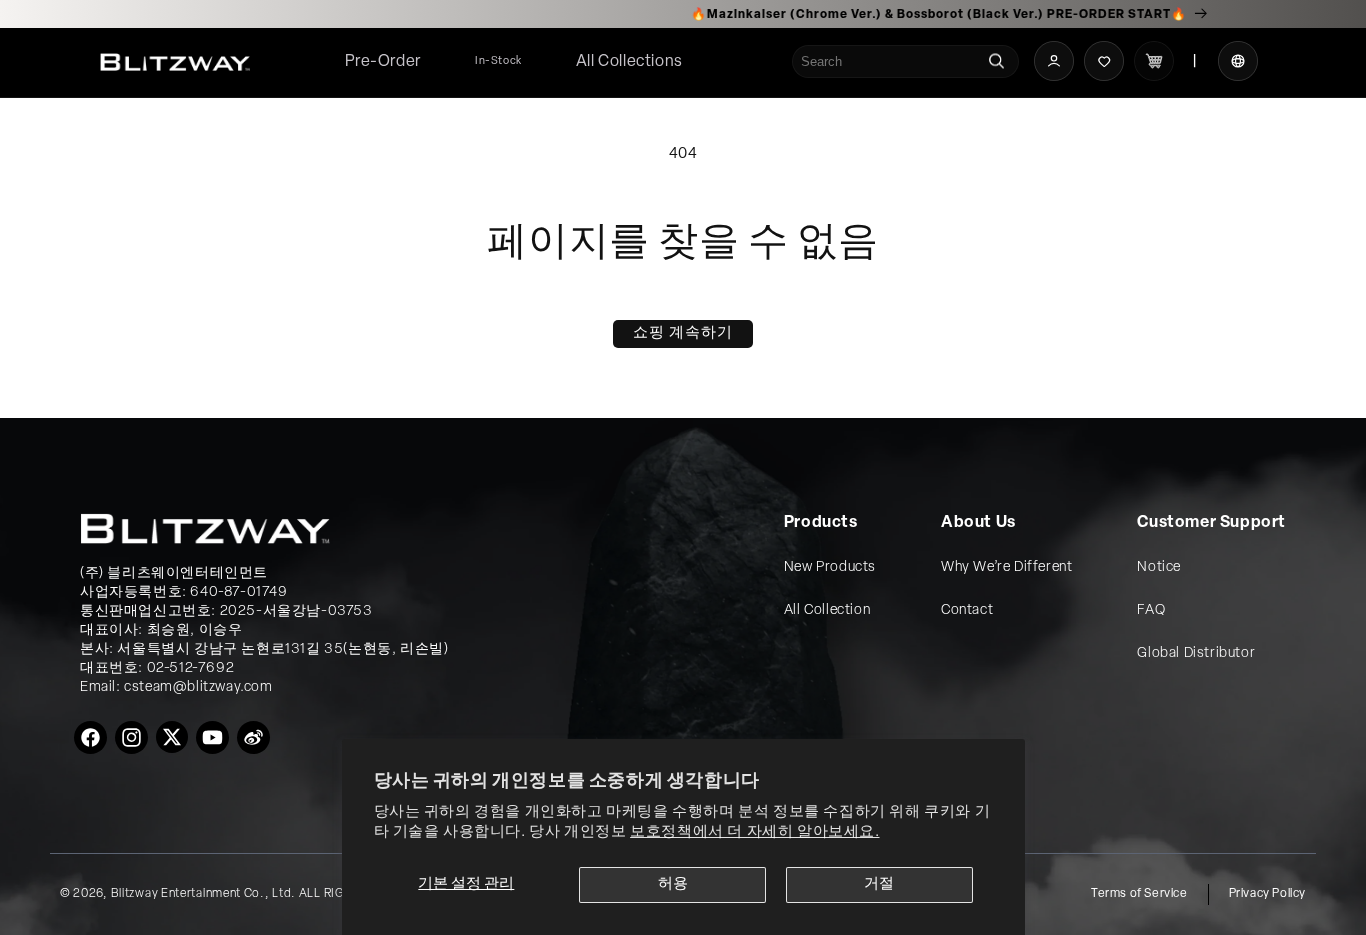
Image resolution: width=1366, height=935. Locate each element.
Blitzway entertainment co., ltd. (203, 894)
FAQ (1151, 610)
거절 (879, 884)
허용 (673, 884)
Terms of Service (1139, 894)
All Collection (827, 610)
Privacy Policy (1267, 894)
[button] (629, 62)
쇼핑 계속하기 (683, 333)
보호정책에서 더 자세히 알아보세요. (754, 832)
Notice (1159, 567)
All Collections (629, 62)
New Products (830, 567)
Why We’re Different (1006, 567)
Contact (967, 610)
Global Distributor (1196, 653)
